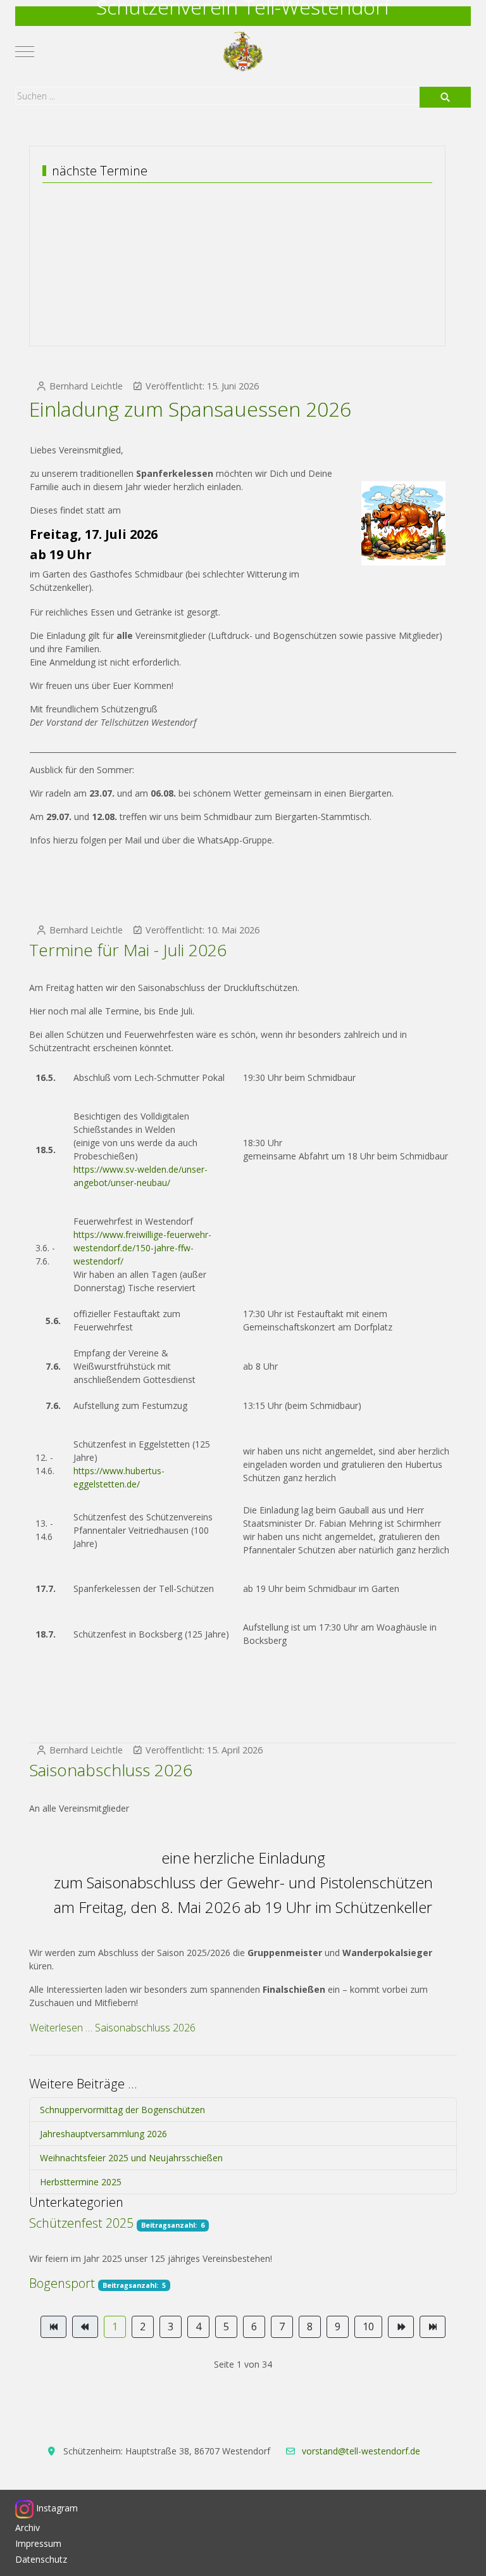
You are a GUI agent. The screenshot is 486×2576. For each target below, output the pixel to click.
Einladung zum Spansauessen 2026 (190, 409)
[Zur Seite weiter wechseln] (401, 2327)
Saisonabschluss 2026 (111, 1770)
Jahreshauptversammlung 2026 (103, 2134)
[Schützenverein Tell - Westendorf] (243, 52)
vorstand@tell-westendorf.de (361, 2451)
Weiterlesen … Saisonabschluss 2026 (113, 2028)
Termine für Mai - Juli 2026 (128, 950)
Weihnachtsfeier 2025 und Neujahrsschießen (131, 2158)
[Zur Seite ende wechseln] (433, 2327)
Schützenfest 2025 (81, 2223)
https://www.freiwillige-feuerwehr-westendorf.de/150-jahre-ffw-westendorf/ (142, 1248)
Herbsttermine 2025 (81, 2182)
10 (368, 2327)
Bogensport (62, 2283)
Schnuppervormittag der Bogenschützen (122, 2110)
